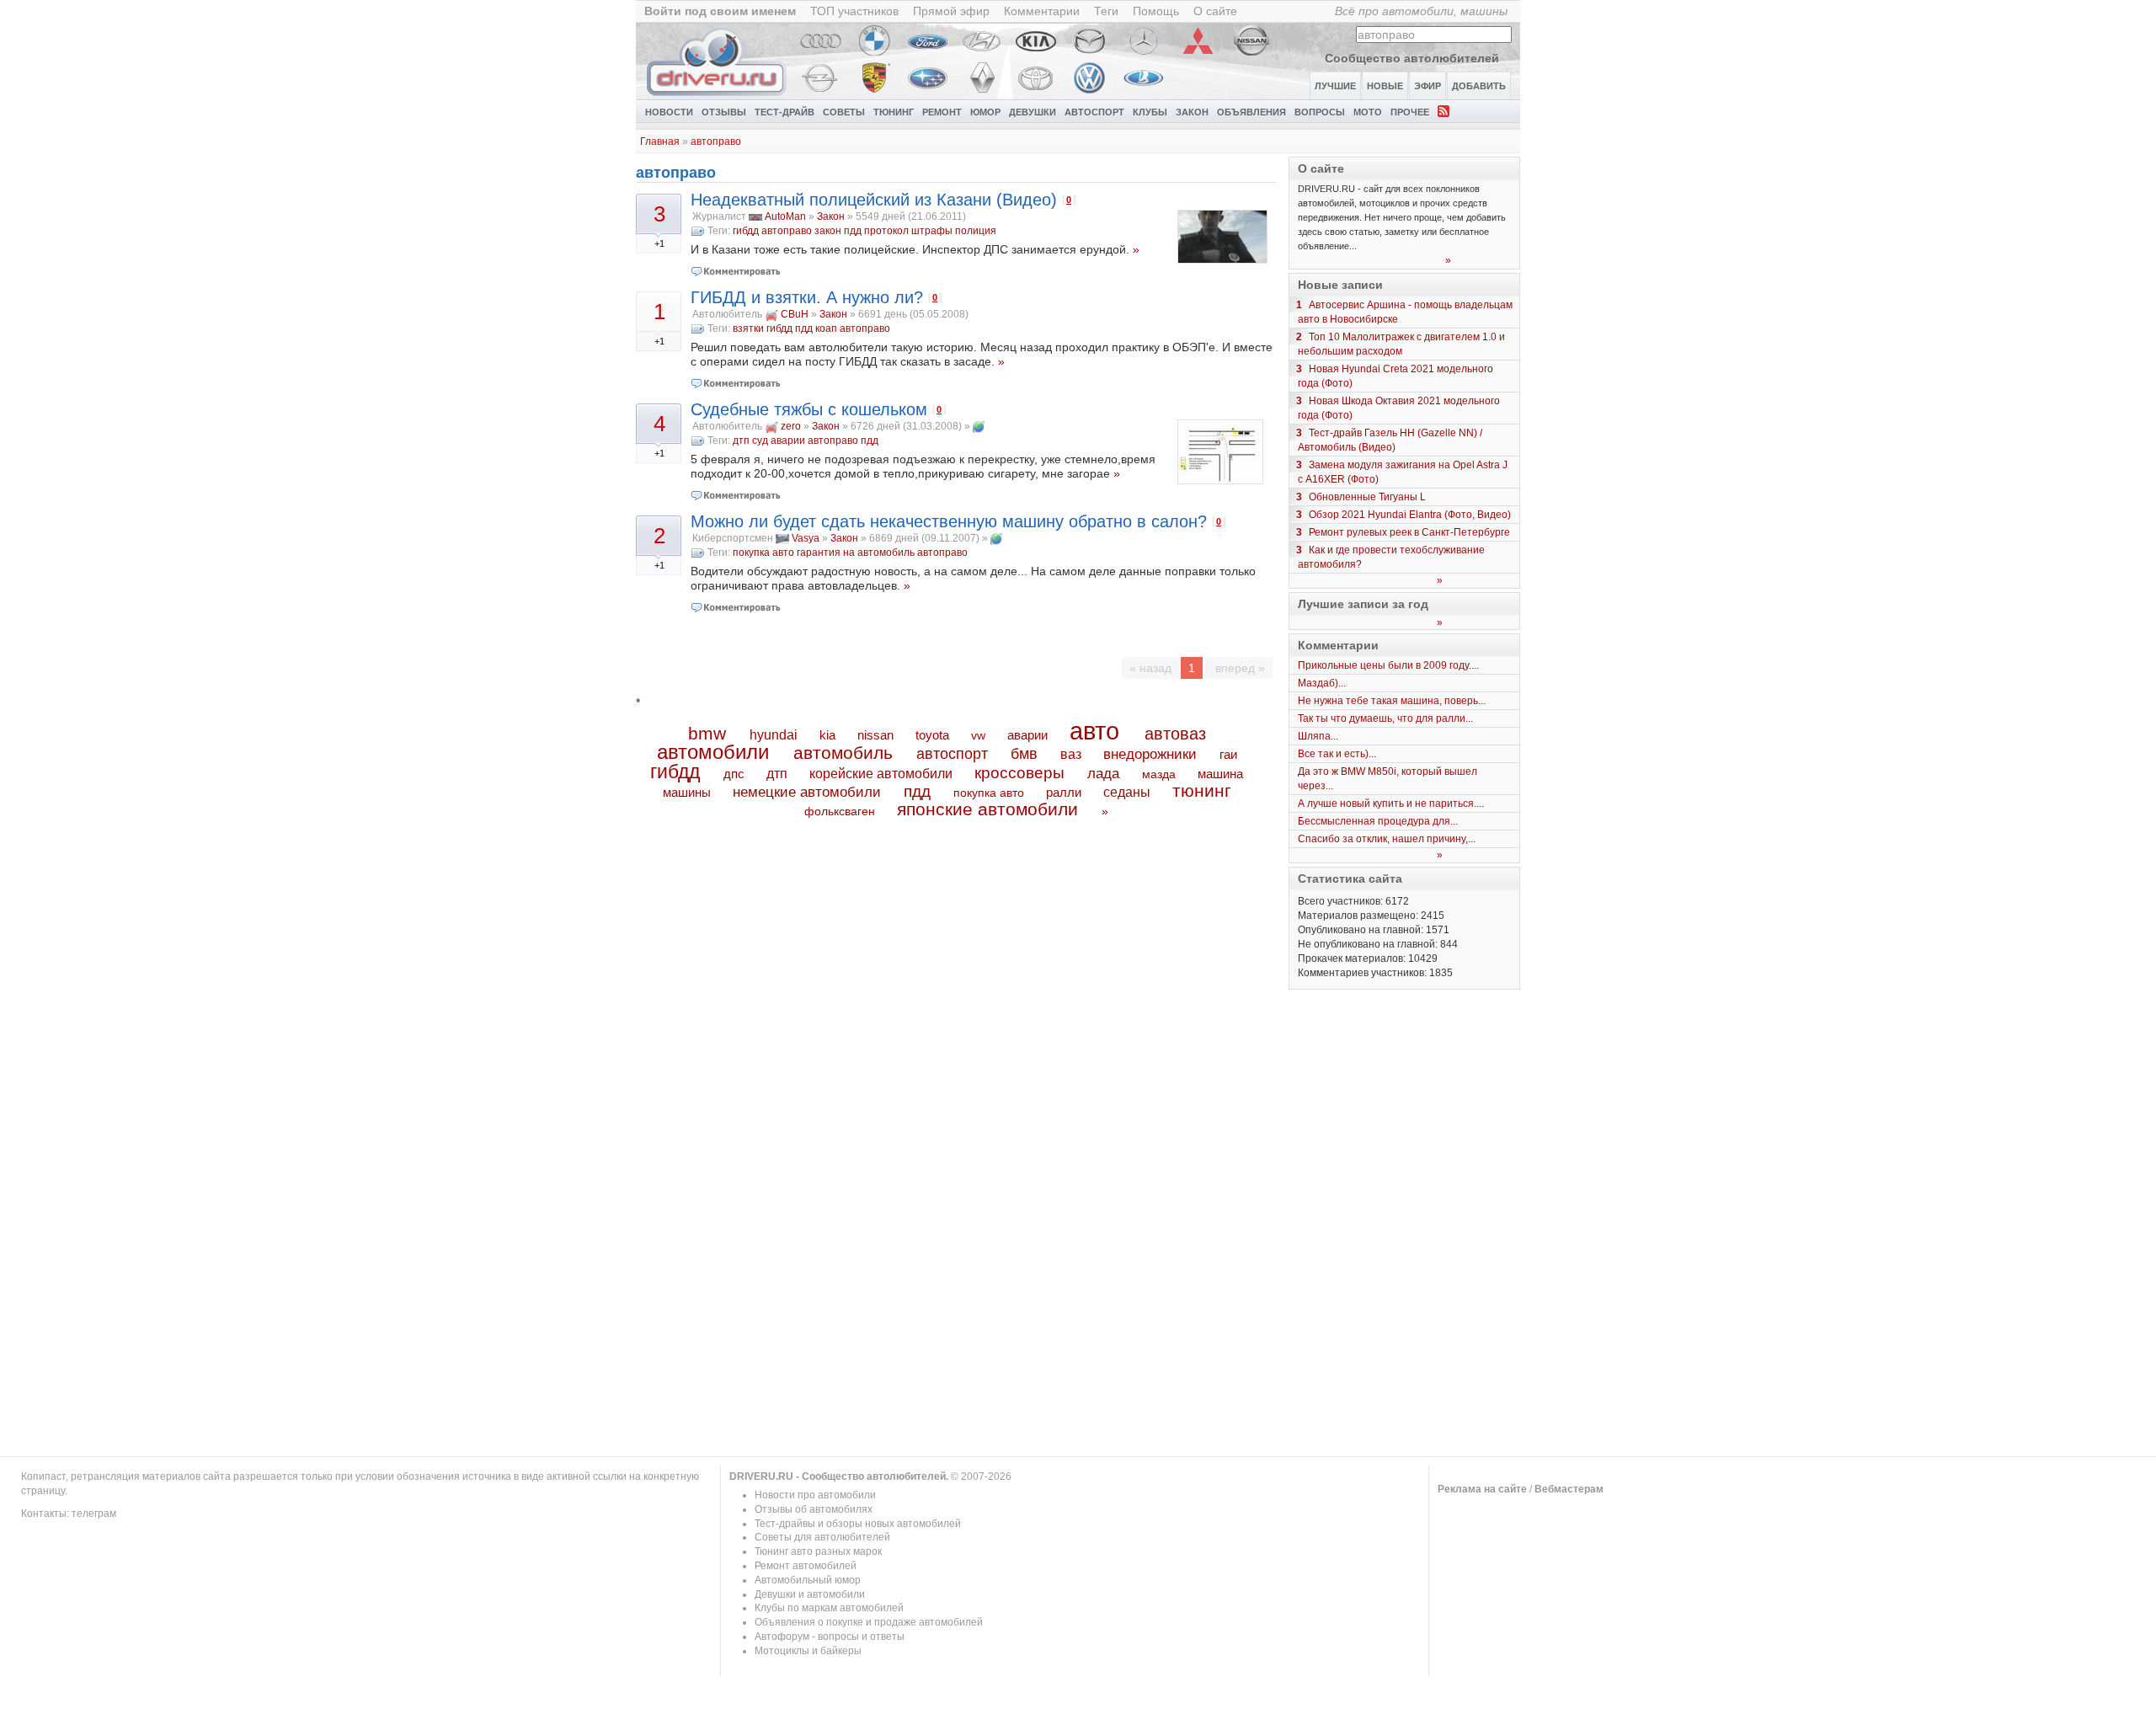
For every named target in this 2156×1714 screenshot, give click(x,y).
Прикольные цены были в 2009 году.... (1388, 665)
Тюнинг (894, 112)
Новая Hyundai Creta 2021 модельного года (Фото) (1396, 376)
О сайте (1215, 11)
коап (826, 328)
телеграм (94, 1514)
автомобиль (843, 753)
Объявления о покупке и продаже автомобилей (869, 1622)
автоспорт (952, 753)
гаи (1228, 754)
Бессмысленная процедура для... (1378, 821)
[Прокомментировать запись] (736, 271)
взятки (748, 328)
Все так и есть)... (1337, 754)
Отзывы (724, 112)
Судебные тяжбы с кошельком (809, 409)
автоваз (1175, 734)
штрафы (932, 231)
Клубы (1150, 112)
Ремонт (942, 112)
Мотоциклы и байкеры (808, 1651)
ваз (1071, 754)
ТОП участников (854, 11)
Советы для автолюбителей (822, 1537)
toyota (932, 735)
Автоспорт (1094, 112)
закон (828, 231)
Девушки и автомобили (810, 1594)
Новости (669, 112)
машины (687, 792)
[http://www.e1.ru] (996, 538)
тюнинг (1202, 790)
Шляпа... (1318, 736)
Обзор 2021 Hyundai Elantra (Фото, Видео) (1410, 515)
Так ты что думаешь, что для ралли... (1385, 718)
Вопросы (1320, 112)
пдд (853, 231)
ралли (1064, 793)
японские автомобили (987, 809)
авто (1094, 731)
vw (978, 735)
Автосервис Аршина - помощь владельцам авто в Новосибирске (1405, 312)
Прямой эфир (951, 11)
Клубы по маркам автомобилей (829, 1608)
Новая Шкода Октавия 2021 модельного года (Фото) (1399, 408)
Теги (1106, 11)
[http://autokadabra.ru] (979, 426)
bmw (707, 733)
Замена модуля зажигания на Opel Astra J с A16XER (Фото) (1403, 472)
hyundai (774, 734)
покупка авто (763, 553)
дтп (741, 441)
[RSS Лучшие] (1444, 110)
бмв (1024, 754)
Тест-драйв (784, 112)
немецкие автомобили (807, 792)
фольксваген (840, 811)
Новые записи (1340, 285)
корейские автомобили (881, 774)
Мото (1368, 112)
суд (760, 441)
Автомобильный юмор (808, 1580)
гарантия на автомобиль (856, 553)
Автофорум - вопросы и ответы (830, 1637)
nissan (875, 735)
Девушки (1033, 112)
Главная (660, 141)
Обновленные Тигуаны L (1367, 497)
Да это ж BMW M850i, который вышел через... (1388, 779)
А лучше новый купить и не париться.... (1391, 804)
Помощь (1156, 11)
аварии (788, 441)
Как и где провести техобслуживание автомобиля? (1391, 557)
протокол (886, 231)
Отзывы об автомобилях (814, 1509)
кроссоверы (1019, 773)
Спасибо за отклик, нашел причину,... (1387, 839)
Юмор (985, 112)
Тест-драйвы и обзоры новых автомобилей (858, 1524)
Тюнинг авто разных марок (818, 1551)
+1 (659, 243)
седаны (1127, 792)
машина (1220, 774)
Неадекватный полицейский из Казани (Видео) (874, 200)
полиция (976, 231)
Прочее (1410, 112)
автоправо (716, 141)
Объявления (1251, 112)
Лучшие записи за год (1363, 604)
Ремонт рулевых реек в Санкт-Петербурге (1409, 532)
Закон (1192, 112)
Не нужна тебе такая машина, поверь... (1392, 701)
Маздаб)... (1322, 683)
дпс (734, 774)
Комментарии (1042, 11)
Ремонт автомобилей (806, 1566)
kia (827, 735)
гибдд (746, 231)
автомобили (713, 752)
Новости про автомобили (815, 1495)
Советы (844, 112)
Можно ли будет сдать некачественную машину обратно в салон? (949, 521)
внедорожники (1150, 754)
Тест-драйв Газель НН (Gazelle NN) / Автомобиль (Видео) (1390, 440)
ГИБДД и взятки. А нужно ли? (807, 297)
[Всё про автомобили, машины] (718, 95)
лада (1103, 774)
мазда (1159, 774)
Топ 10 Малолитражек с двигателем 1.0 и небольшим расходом (1401, 344)
